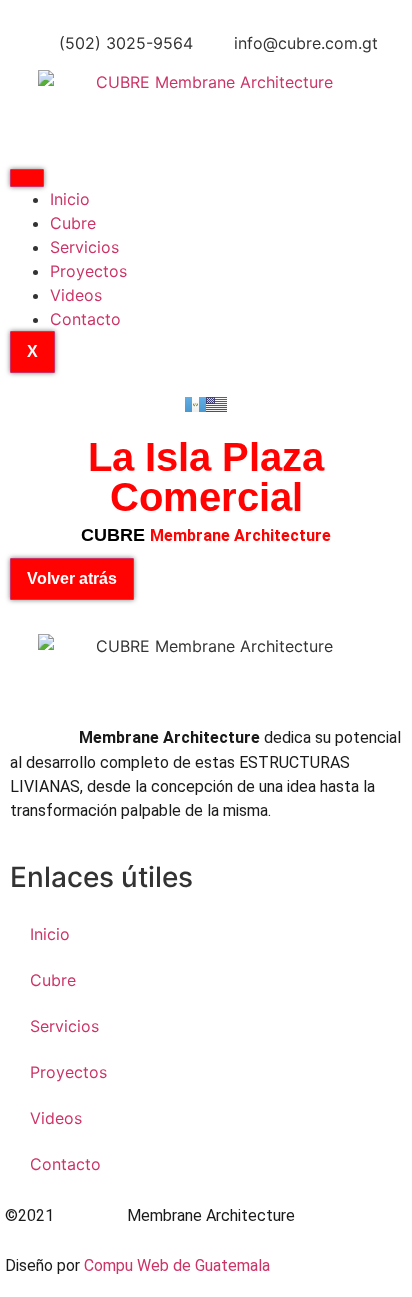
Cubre (73, 223)
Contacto (85, 319)
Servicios (84, 247)
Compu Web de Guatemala (177, 1265)
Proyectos (88, 271)
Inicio (70, 199)
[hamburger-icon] (27, 178)
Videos (76, 295)
